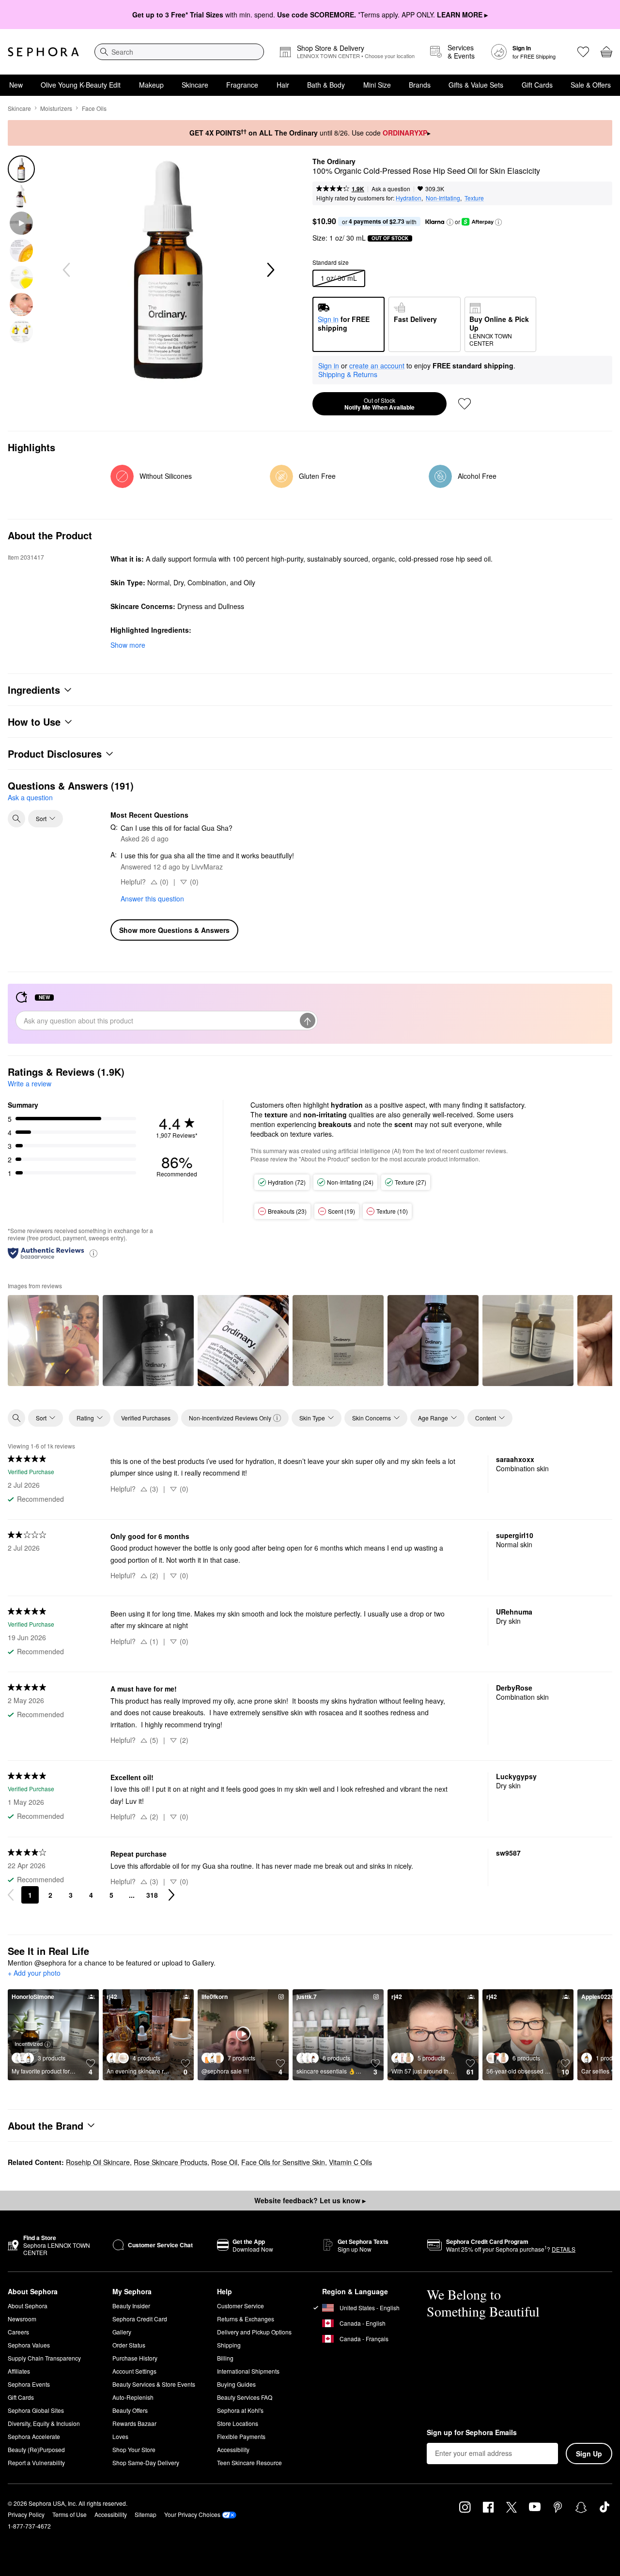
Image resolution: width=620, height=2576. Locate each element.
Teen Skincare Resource (249, 2462)
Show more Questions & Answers (174, 930)
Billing (225, 2358)
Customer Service (240, 2306)
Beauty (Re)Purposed (36, 2449)
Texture (474, 198)
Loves (120, 2436)
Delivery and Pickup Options (254, 2332)
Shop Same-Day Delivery (146, 2462)
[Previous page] (11, 1895)
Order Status (129, 2345)
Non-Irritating (443, 198)
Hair (283, 85)
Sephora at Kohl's (240, 2410)
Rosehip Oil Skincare (98, 2162)
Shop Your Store (134, 2449)
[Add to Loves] (465, 404)
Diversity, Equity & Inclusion (44, 2423)
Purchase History (135, 2358)
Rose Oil (224, 2162)
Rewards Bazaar (134, 2423)
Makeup (151, 85)
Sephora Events (29, 2384)
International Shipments (248, 2371)
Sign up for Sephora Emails (472, 2433)
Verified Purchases (146, 1418)
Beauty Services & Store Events (154, 2384)
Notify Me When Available (380, 404)
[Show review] (53, 1341)
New (16, 85)
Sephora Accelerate (34, 2436)
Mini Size (377, 85)
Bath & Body (326, 85)
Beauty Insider (131, 2306)
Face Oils (94, 108)
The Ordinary (334, 162)
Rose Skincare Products (170, 2162)
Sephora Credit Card (140, 2319)
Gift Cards (537, 85)
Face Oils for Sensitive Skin (283, 2162)
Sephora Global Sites (36, 2410)
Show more (128, 645)
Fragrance (242, 85)
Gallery (122, 2332)
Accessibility (233, 2449)
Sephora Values (29, 2345)
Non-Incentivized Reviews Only (230, 1418)
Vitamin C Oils (350, 2162)
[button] (450, 222)
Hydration (409, 198)
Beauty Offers (130, 2410)
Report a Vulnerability (36, 2462)
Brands (420, 85)
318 (152, 1895)
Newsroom (22, 2319)
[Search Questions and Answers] (16, 819)
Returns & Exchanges (246, 2319)
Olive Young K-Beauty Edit (81, 85)
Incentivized (29, 2043)
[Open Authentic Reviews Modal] (93, 1253)
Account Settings (134, 2371)
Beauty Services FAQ (245, 2397)
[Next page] (171, 1895)
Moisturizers (56, 108)
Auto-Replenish (133, 2397)
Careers (18, 2332)
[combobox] (179, 52)
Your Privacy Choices (192, 2514)
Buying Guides (236, 2384)
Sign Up (589, 2454)
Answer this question (152, 899)
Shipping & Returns (348, 374)
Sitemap (146, 2514)
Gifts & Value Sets (476, 85)
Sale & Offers (591, 85)
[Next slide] (270, 270)
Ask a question (391, 189)
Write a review (30, 1083)
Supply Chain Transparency (44, 2358)
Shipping (229, 2345)
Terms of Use (70, 2514)
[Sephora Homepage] (43, 52)
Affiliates (19, 2371)
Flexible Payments (241, 2436)
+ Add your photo (34, 1973)
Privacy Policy (26, 2514)
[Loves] (583, 52)
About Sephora (28, 2306)
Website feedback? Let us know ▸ (310, 2200)
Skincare (195, 85)
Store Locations (238, 2423)
